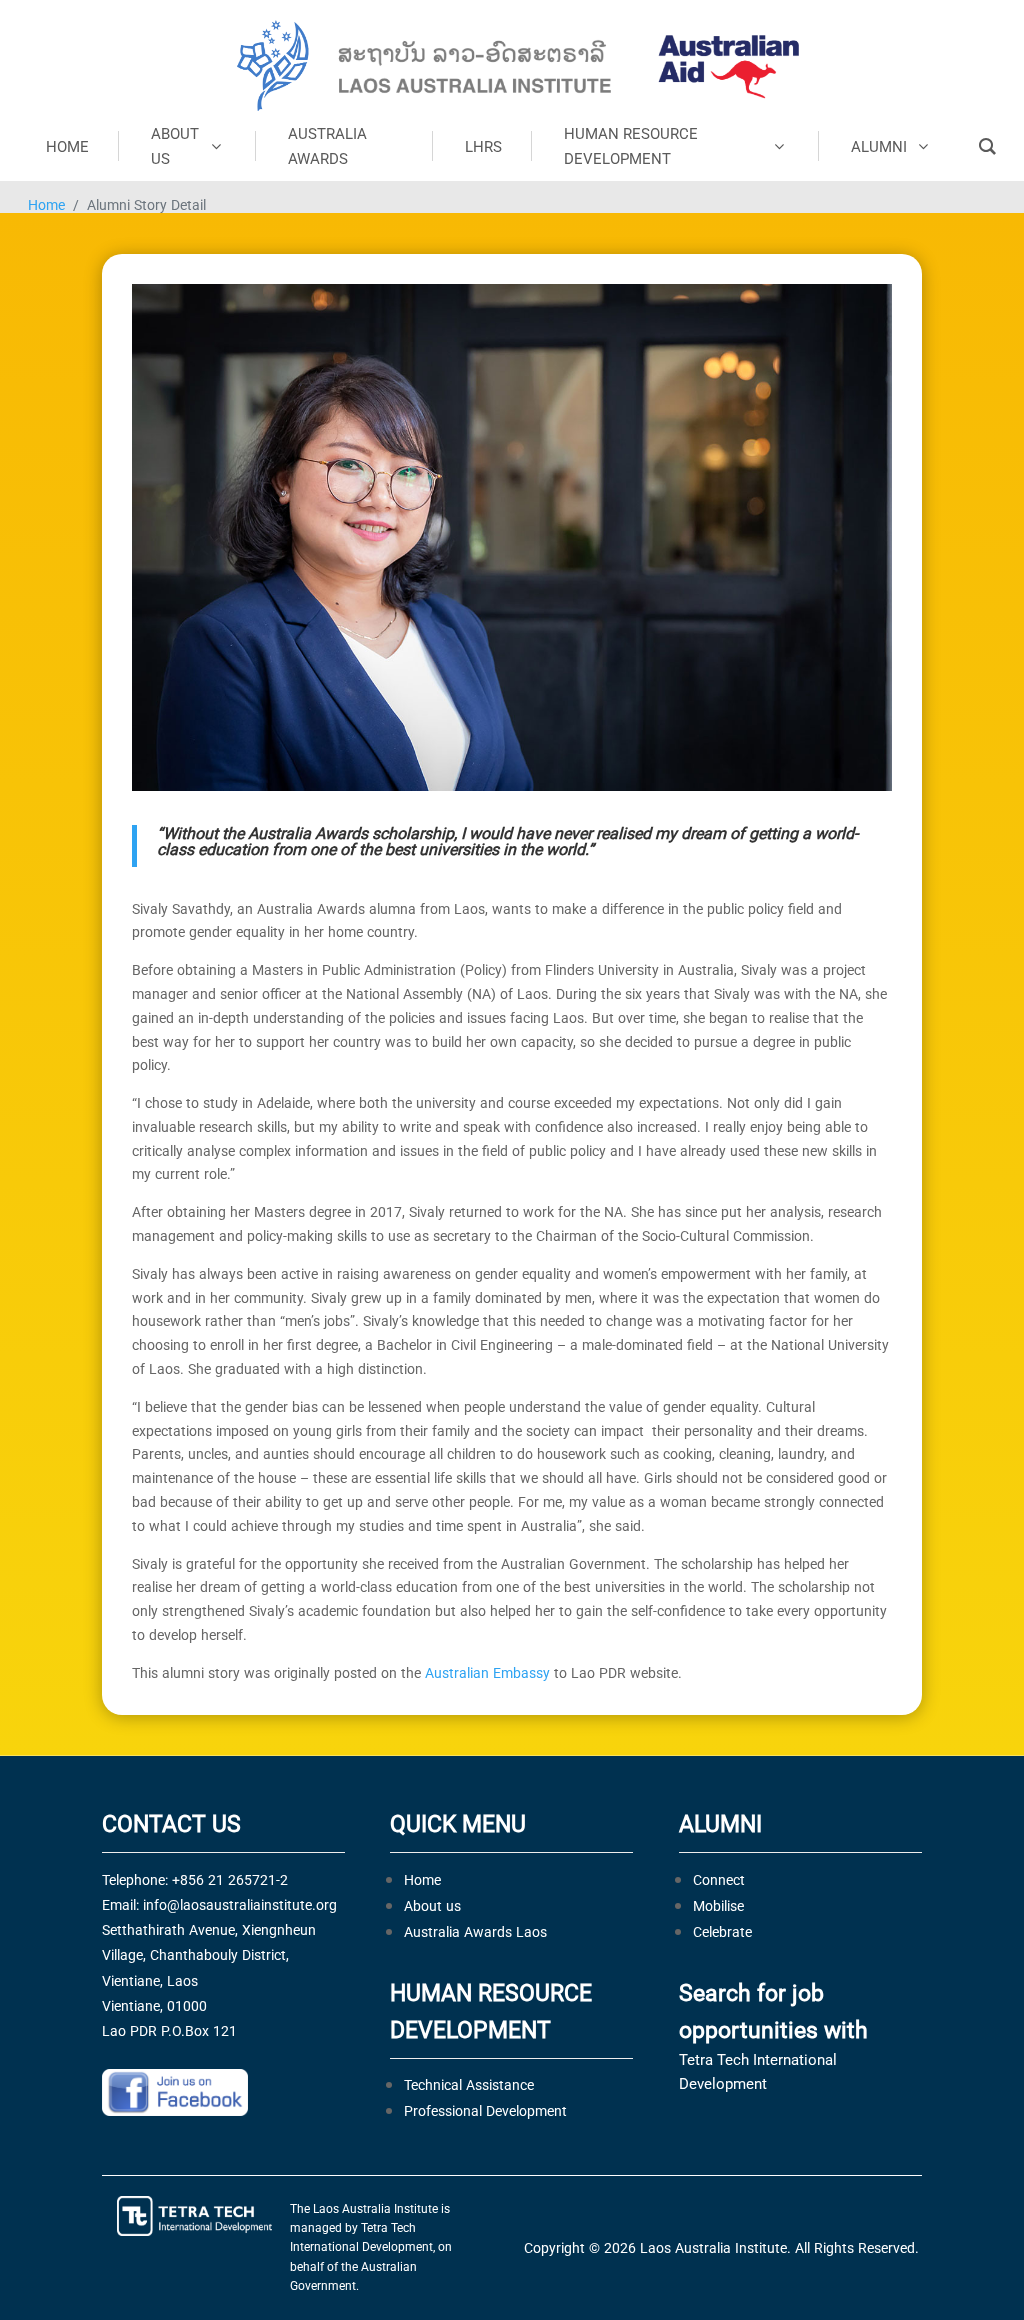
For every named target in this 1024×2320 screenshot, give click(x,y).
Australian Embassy (487, 1672)
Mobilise (718, 1905)
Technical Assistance (469, 2084)
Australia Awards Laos (475, 1931)
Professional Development (485, 2110)
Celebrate (722, 1931)
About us (432, 1905)
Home (46, 204)
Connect (719, 1879)
